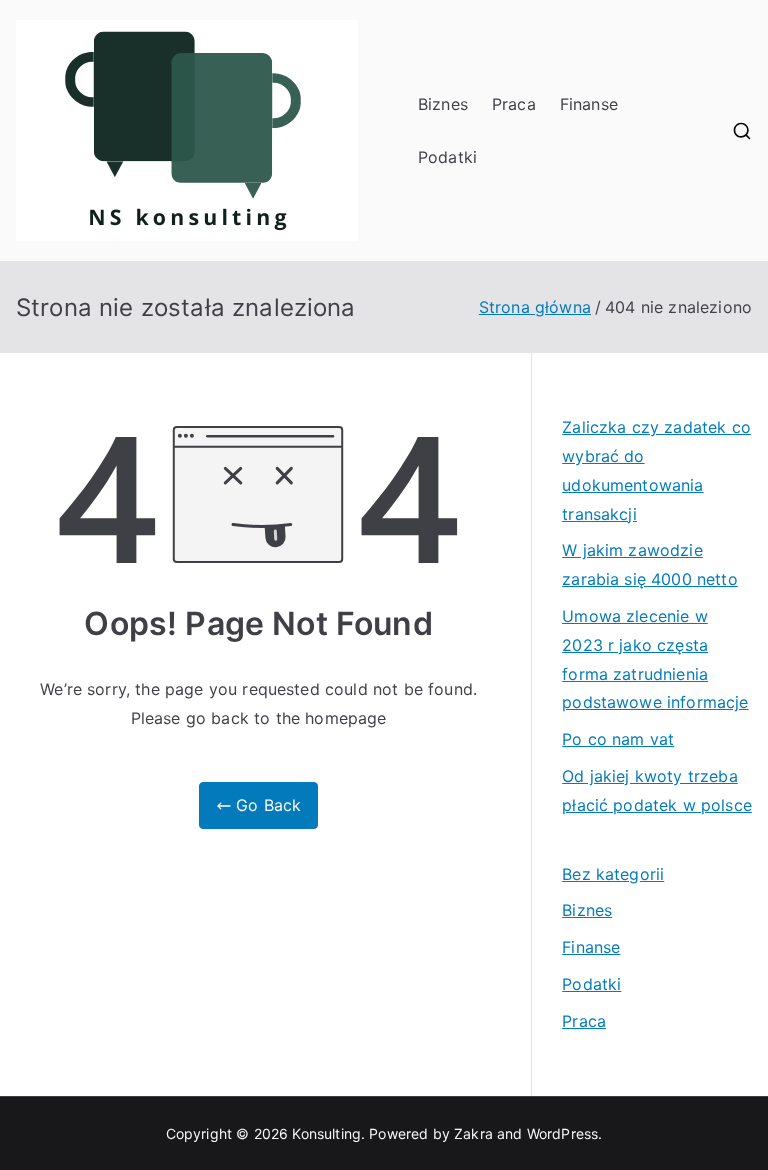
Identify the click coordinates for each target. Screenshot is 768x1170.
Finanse (589, 104)
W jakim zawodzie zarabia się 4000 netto (650, 564)
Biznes (443, 104)
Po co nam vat (618, 739)
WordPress (562, 1133)
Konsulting (326, 1133)
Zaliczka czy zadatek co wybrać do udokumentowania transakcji (656, 470)
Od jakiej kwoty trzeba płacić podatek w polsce (657, 790)
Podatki (447, 157)
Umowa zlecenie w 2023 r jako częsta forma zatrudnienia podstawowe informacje (655, 659)
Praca (514, 104)
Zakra (473, 1133)
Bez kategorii (613, 874)
